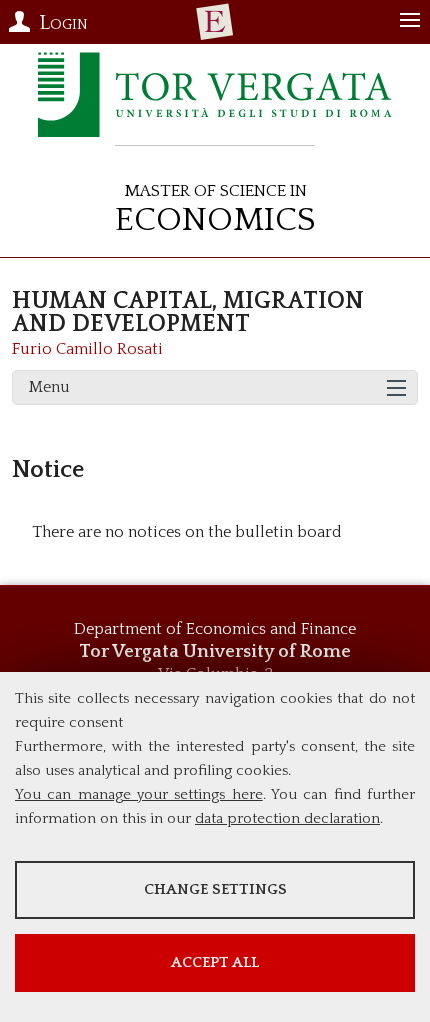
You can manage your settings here (139, 794)
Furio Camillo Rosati (87, 349)
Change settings (215, 889)
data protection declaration (287, 818)
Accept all (215, 962)
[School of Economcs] (215, 22)
